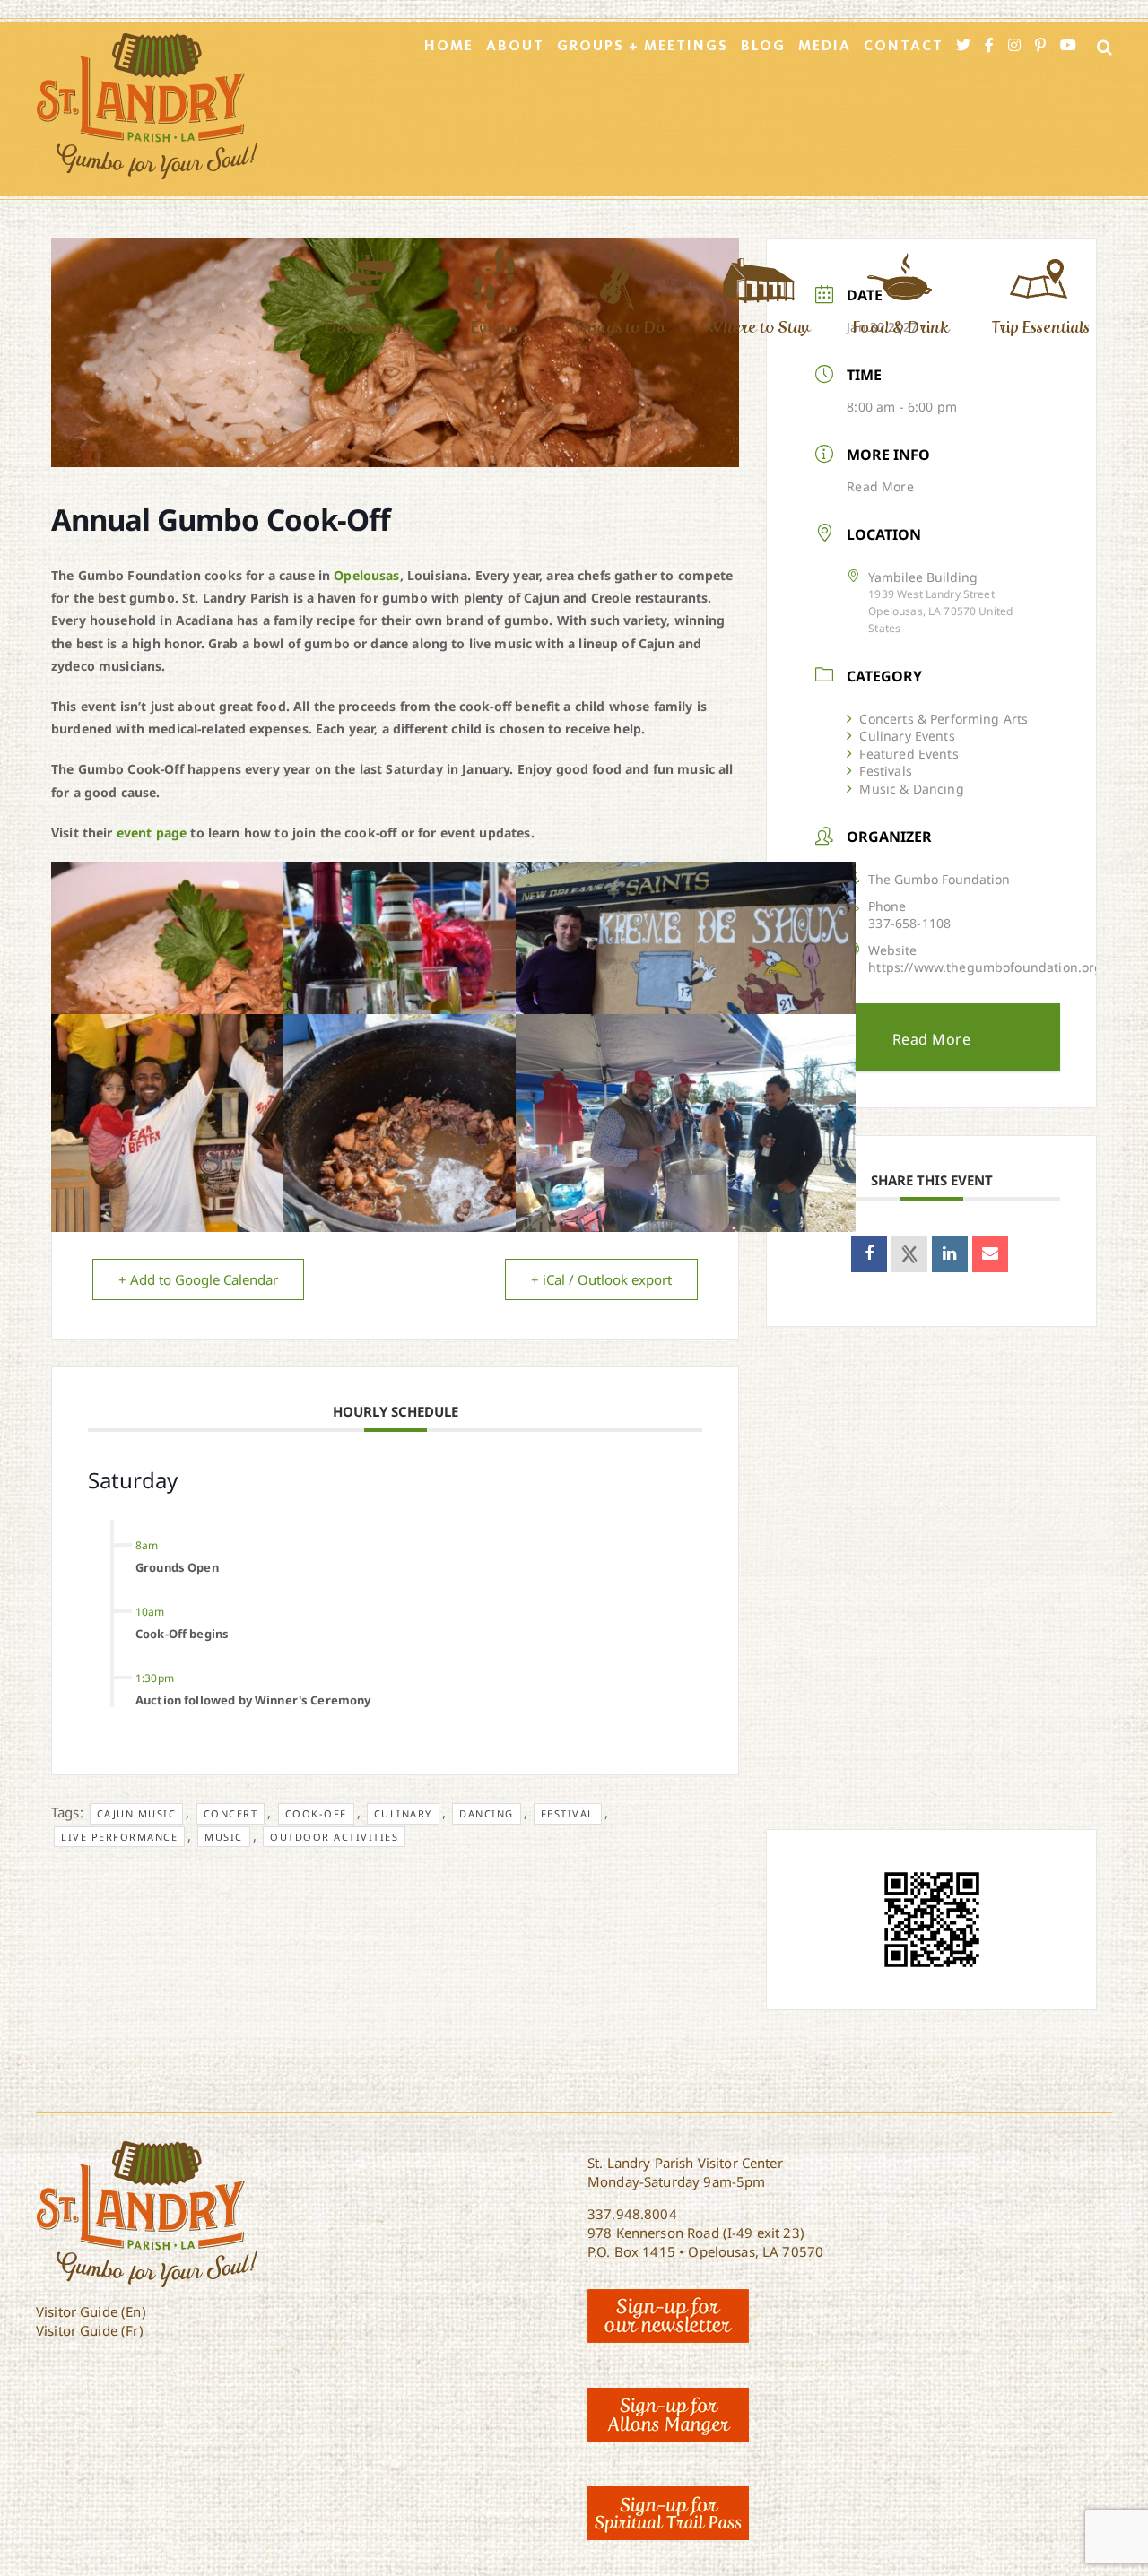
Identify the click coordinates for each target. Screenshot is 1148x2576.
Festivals (885, 771)
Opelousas (366, 575)
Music (224, 1837)
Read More (880, 486)
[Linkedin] (950, 1254)
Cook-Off (316, 1813)
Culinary (403, 1813)
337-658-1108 (909, 923)
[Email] (990, 1254)
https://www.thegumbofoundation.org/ (987, 967)
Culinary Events (907, 736)
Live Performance (119, 1837)
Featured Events (909, 754)
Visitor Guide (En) (91, 2311)
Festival (568, 1813)
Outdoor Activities (334, 1837)
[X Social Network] (909, 1254)
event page (152, 833)
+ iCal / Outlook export (601, 1279)
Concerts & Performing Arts (944, 719)
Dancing (487, 1813)
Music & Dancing (911, 789)
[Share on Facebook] (869, 1254)
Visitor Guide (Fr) (90, 2330)
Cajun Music (137, 1813)
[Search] (1099, 47)
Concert (231, 1813)
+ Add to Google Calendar (198, 1279)
